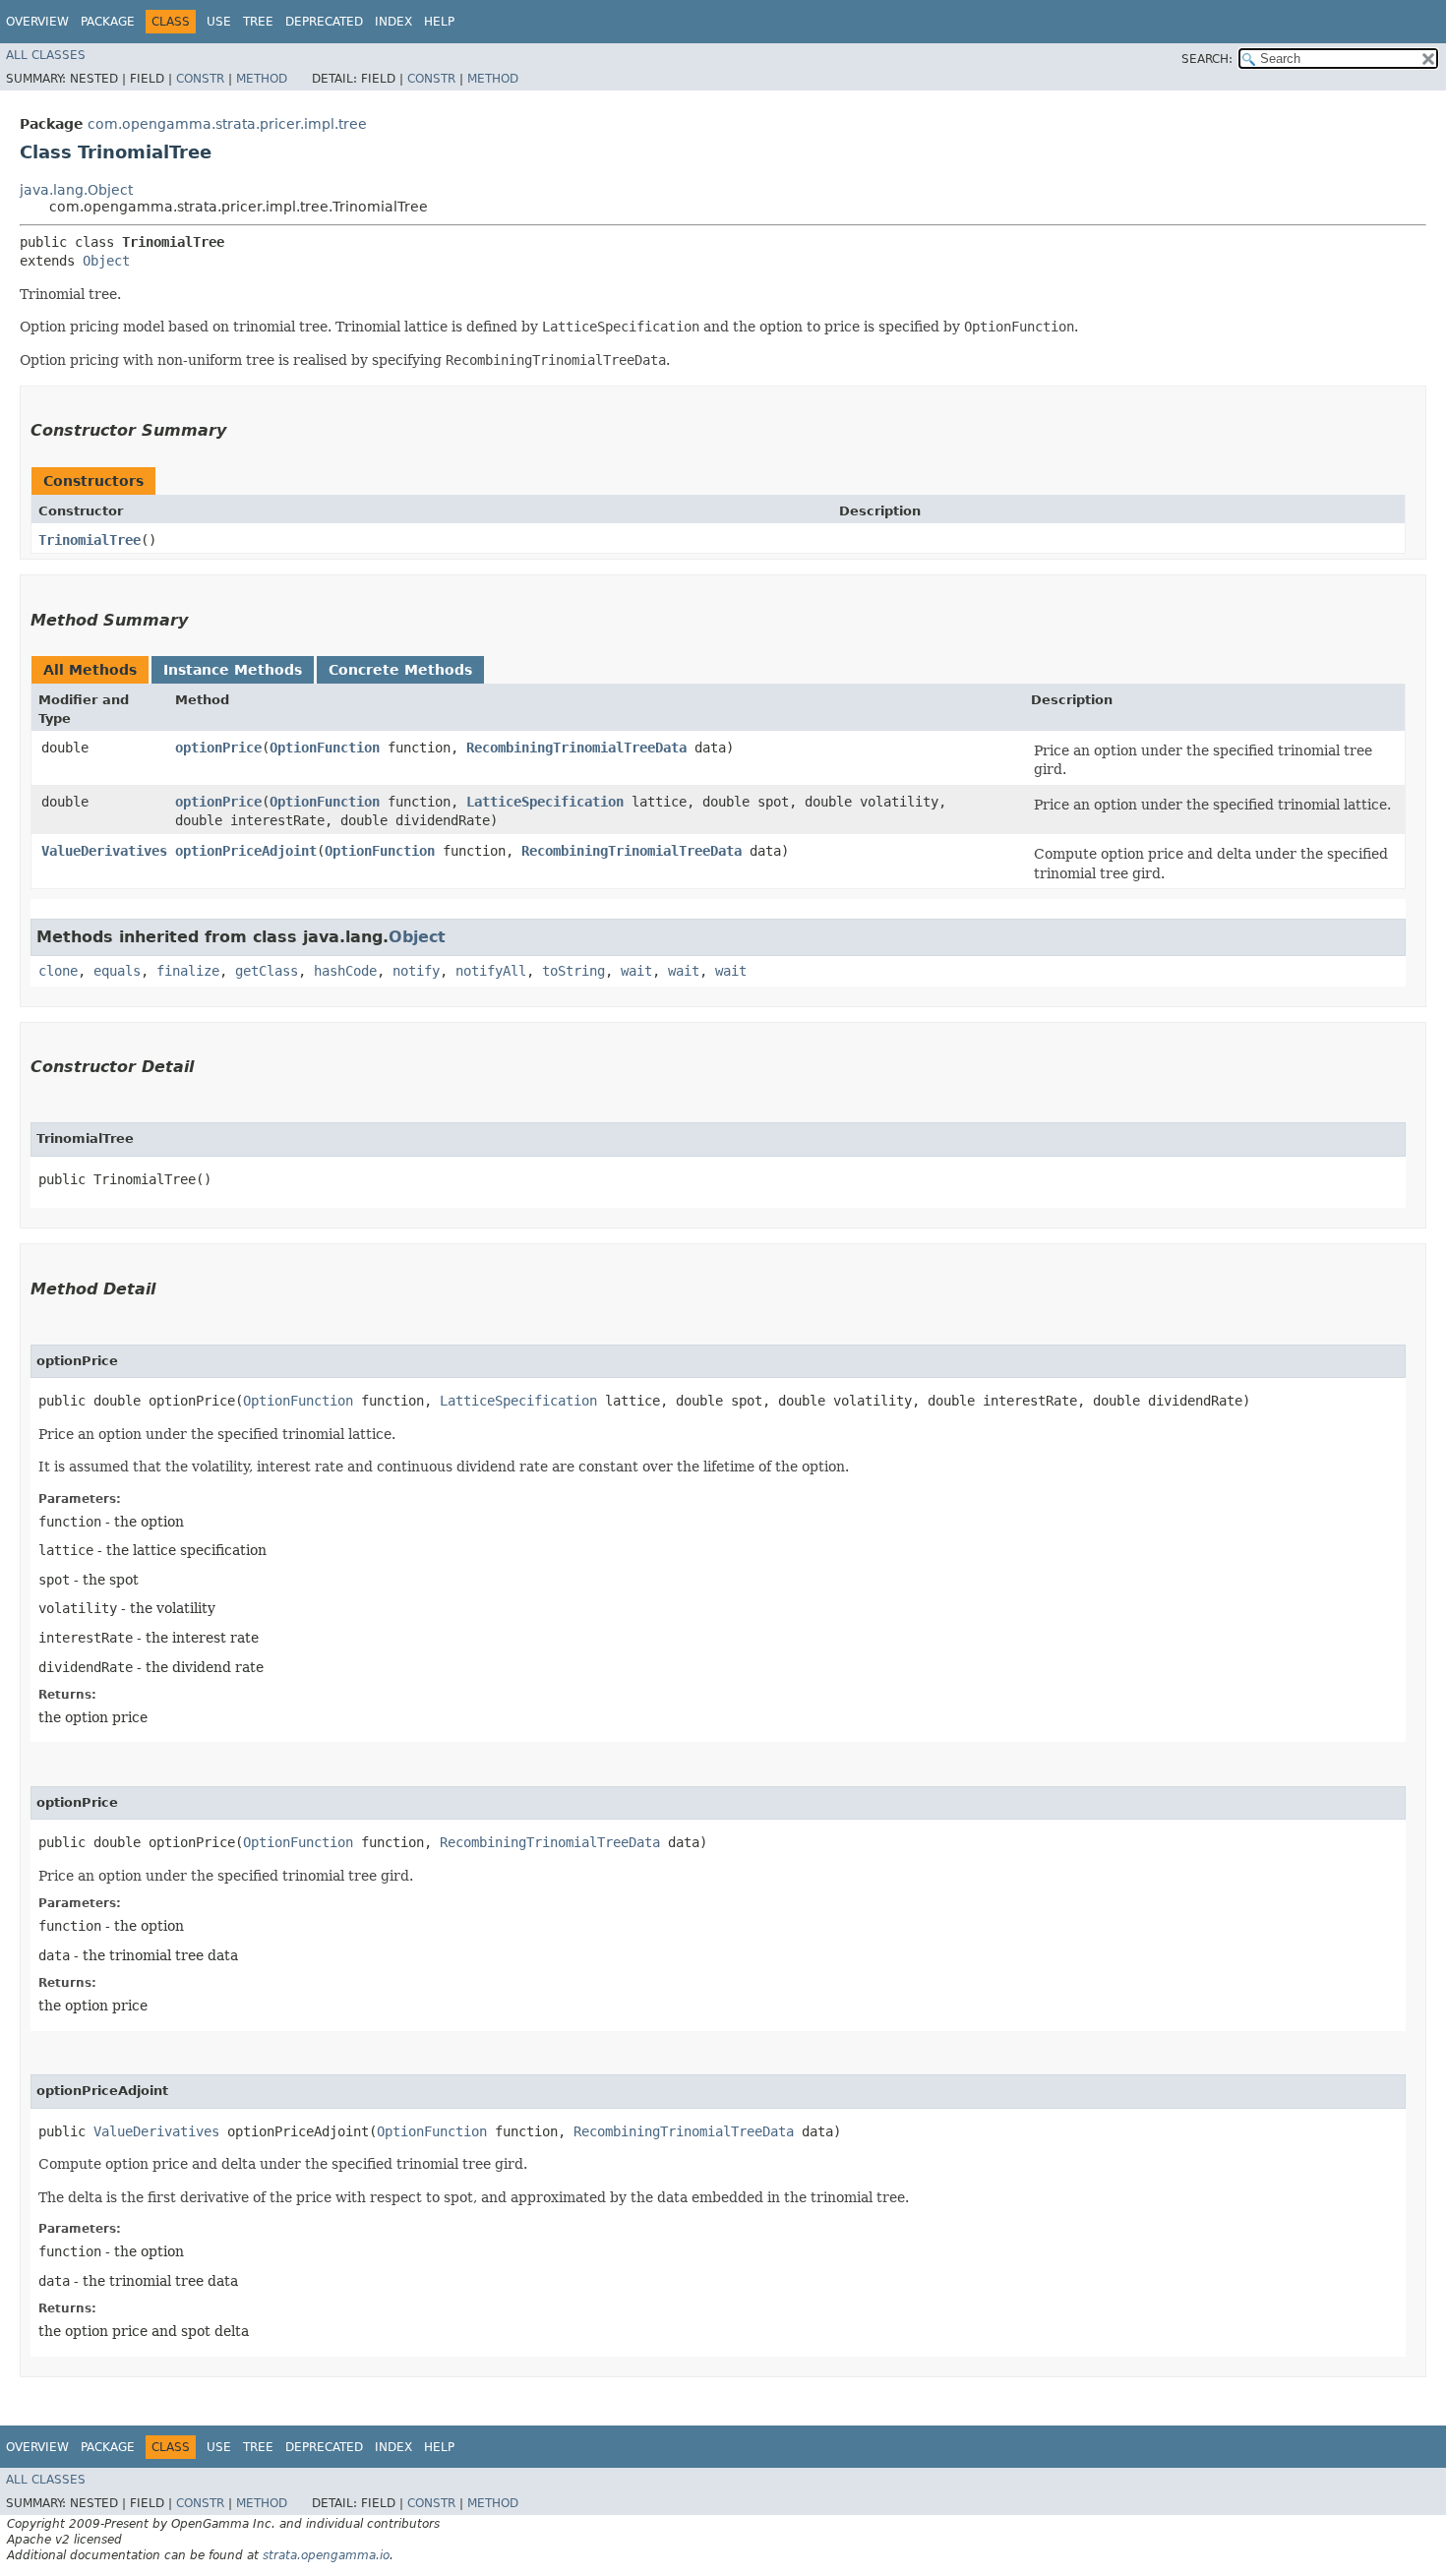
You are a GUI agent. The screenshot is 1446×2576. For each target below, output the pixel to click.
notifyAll (491, 971)
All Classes (46, 55)
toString (573, 971)
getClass (267, 971)
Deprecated (324, 22)
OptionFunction (325, 748)
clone (58, 971)
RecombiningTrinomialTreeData (576, 748)
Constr (200, 79)
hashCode (345, 971)
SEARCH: (1207, 59)
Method (262, 79)
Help (439, 22)
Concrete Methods (400, 670)
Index (393, 22)
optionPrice (218, 748)
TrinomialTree (90, 540)
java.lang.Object (76, 190)
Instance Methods (233, 670)
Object (106, 261)
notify (416, 971)
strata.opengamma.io (326, 2555)
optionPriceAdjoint (246, 851)
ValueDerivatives (104, 851)
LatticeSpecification (545, 802)
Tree (258, 22)
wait (636, 971)
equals (117, 971)
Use (219, 22)
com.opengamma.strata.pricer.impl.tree (227, 124)
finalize (188, 971)
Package (108, 22)
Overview (37, 22)
